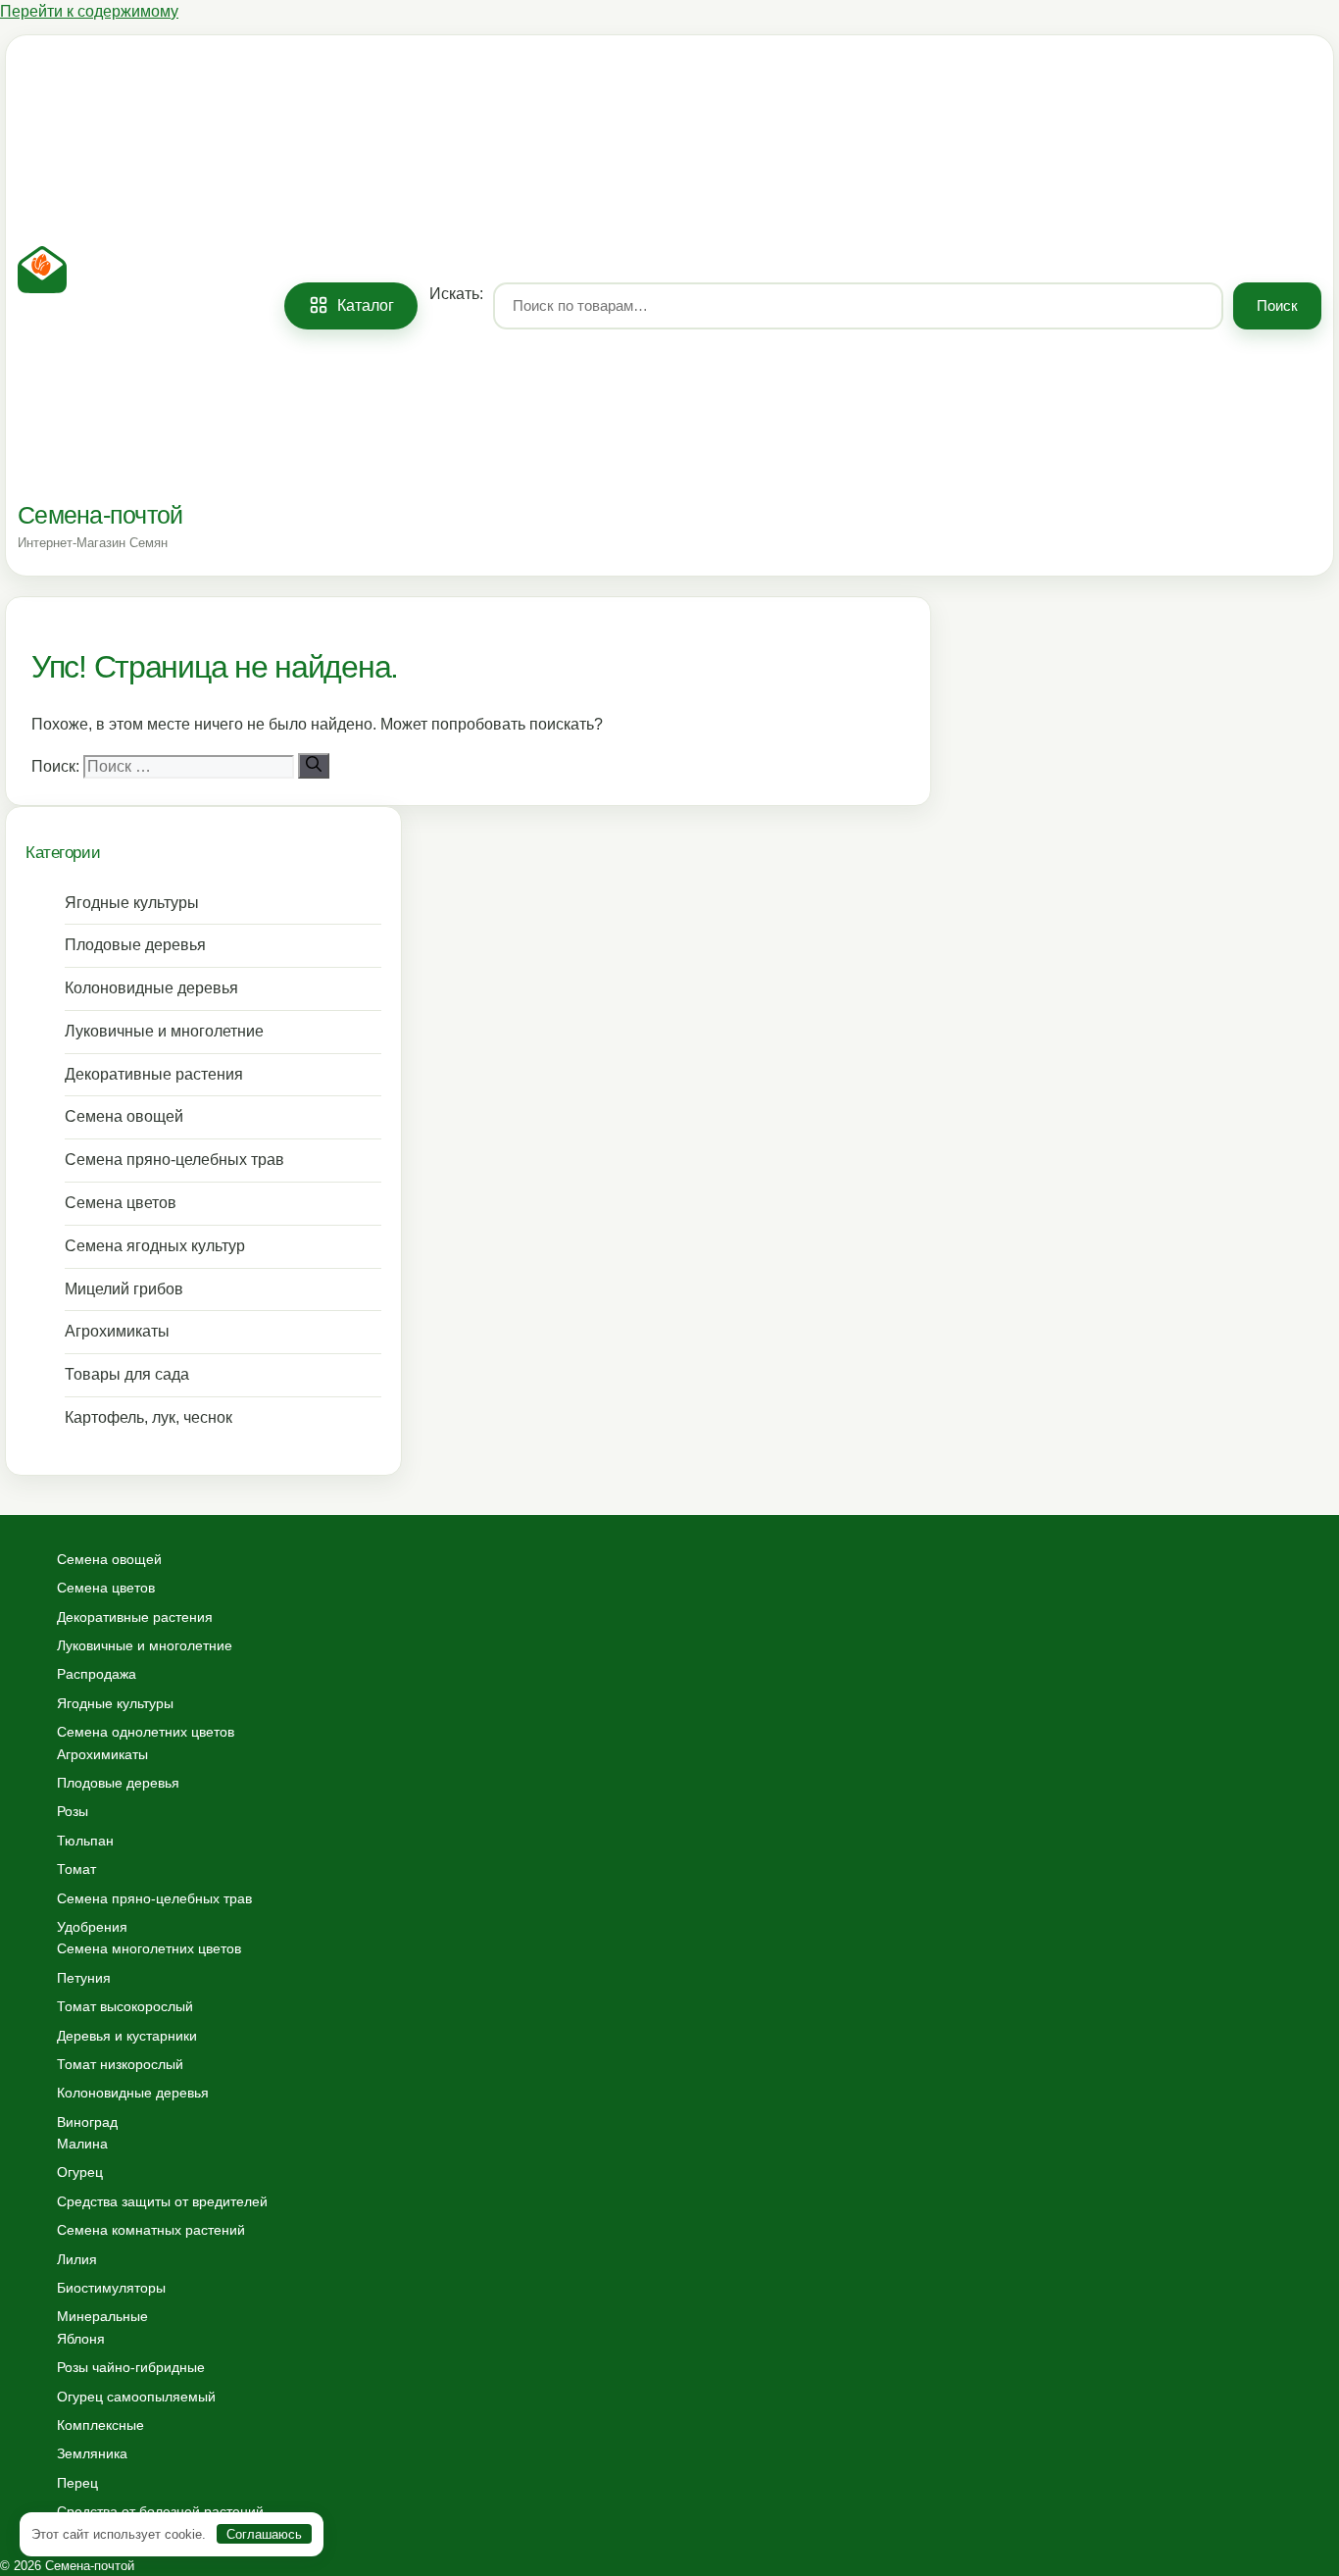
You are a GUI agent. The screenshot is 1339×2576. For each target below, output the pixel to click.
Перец (77, 2483)
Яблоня (81, 2339)
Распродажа (97, 1674)
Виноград (87, 2122)
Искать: (456, 293)
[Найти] (314, 766)
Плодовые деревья (135, 945)
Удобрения (92, 1927)
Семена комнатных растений (151, 2230)
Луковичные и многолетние (164, 1031)
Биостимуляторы (111, 2288)
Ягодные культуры (132, 903)
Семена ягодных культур (155, 1246)
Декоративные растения (154, 1074)
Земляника (92, 2453)
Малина (82, 2144)
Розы (73, 1811)
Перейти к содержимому (89, 11)
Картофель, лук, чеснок (149, 1417)
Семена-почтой (100, 515)
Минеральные (102, 2316)
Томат (76, 1869)
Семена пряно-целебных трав (174, 1160)
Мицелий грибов (124, 1289)
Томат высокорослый (125, 2006)
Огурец (80, 2172)
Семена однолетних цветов (146, 1732)
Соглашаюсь (264, 2534)
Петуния (84, 1978)
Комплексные (100, 2425)
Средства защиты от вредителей (162, 2201)
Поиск (1277, 305)
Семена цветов (121, 1203)
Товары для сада (127, 1374)
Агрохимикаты (117, 1331)
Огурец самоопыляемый (136, 2397)
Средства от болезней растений (160, 2511)
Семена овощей (124, 1116)
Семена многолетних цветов (149, 1948)
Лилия (77, 2259)
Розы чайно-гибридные (131, 2367)
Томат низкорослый (120, 2064)
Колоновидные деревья (151, 988)
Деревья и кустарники (127, 2036)
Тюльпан (85, 1841)
